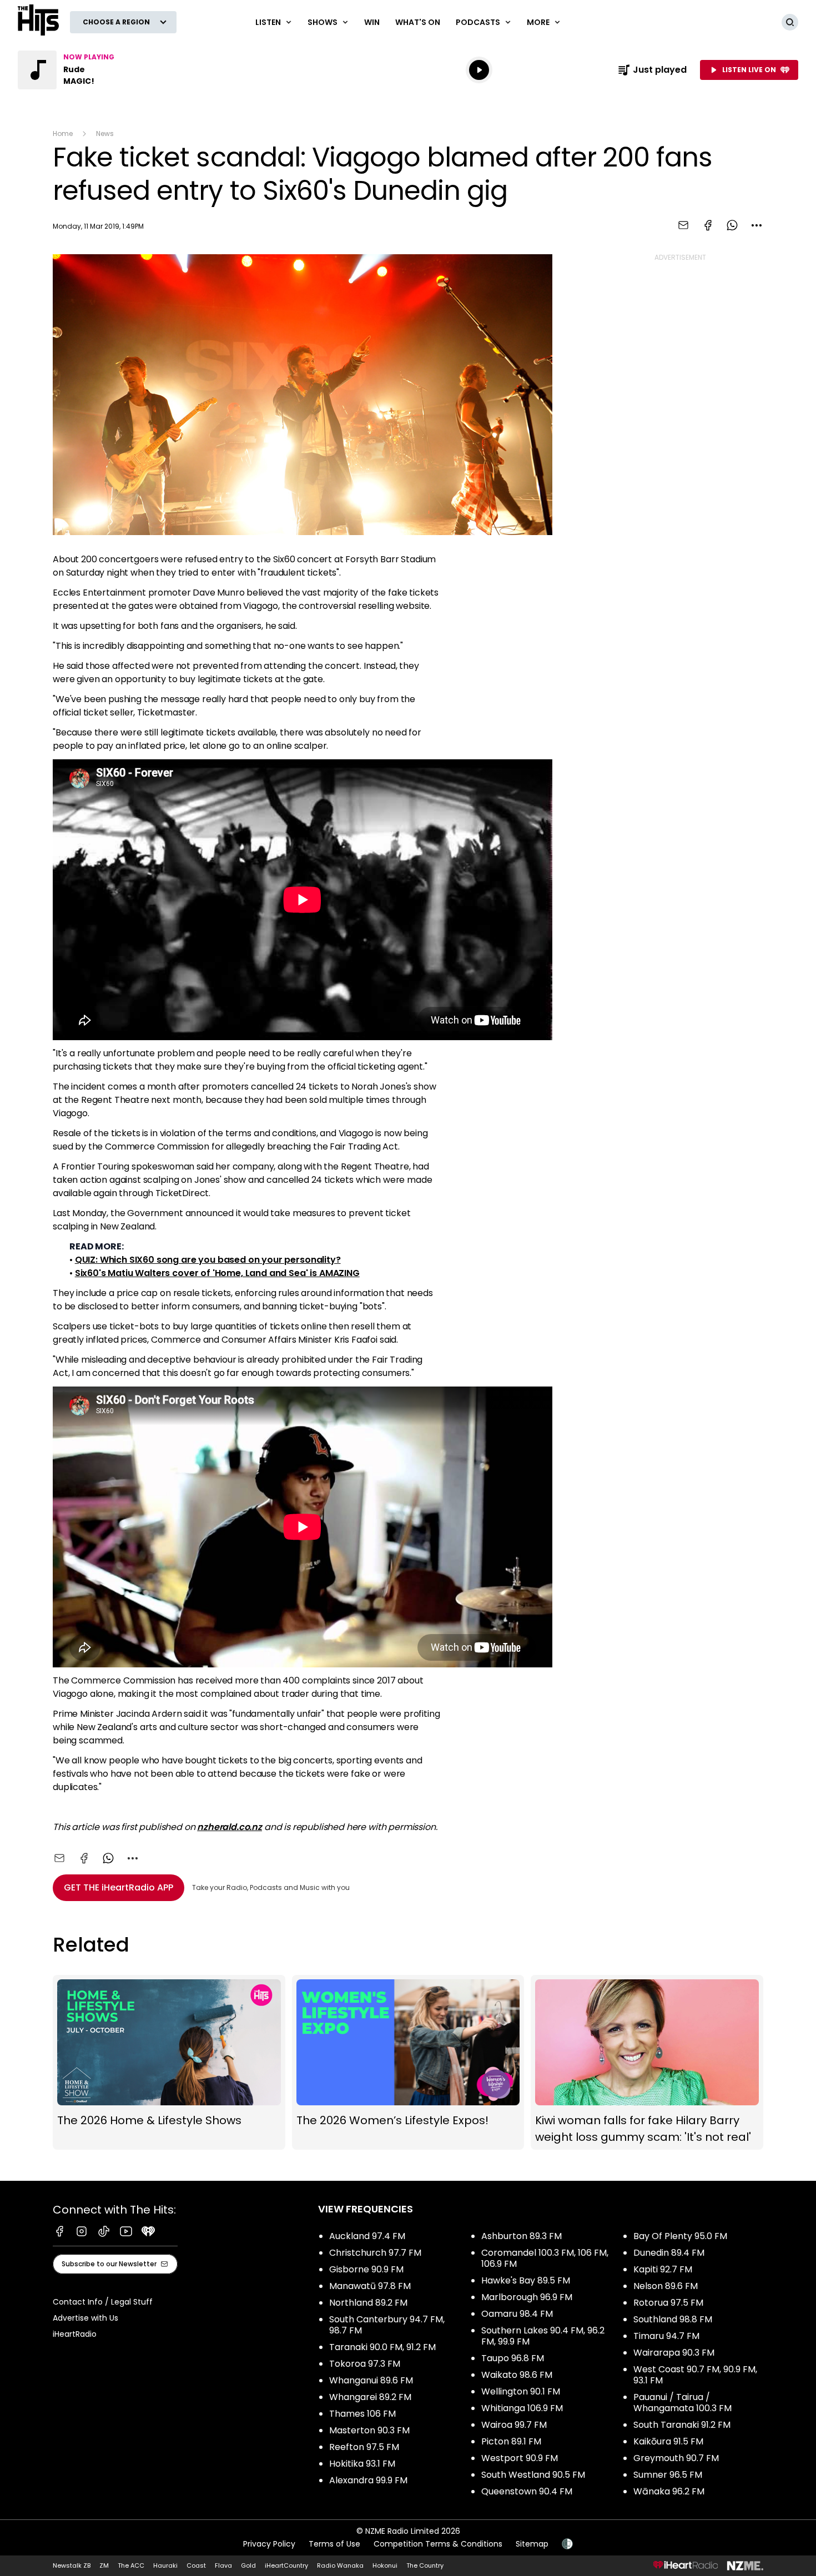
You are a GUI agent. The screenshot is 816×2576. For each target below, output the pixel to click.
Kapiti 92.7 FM (663, 2269)
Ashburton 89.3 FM (522, 2236)
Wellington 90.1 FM (521, 2391)
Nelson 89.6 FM (666, 2286)
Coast (196, 2565)
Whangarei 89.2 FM (370, 2397)
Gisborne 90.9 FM (366, 2269)
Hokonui (385, 2565)
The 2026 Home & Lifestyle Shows (169, 2062)
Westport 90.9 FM (520, 2458)
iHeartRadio (75, 2334)
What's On (418, 22)
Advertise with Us (85, 2318)
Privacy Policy (269, 2544)
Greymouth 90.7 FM (676, 2458)
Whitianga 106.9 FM (522, 2408)
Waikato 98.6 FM (517, 2375)
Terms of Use (334, 2544)
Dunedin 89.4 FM (669, 2253)
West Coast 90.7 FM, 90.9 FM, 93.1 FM (695, 2375)
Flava (223, 2565)
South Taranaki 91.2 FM (682, 2425)
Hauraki (165, 2565)
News (105, 133)
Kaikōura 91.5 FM (668, 2441)
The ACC (131, 2565)
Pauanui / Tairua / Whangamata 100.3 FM (682, 2403)
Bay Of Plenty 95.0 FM (680, 2236)
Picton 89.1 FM (511, 2441)
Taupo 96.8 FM (513, 2358)
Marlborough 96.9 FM (527, 2297)
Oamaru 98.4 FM (517, 2314)
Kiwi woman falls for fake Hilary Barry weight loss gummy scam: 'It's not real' (647, 2062)
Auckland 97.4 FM (367, 2236)
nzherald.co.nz (230, 1827)
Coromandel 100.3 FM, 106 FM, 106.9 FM (545, 2258)
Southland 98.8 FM (673, 2319)
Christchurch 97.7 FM (375, 2253)
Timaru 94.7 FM (666, 2336)
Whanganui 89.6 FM (371, 2380)
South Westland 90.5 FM (533, 2475)
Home (63, 133)
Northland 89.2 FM (368, 2303)
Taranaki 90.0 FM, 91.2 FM (382, 2347)
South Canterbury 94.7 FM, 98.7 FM (387, 2325)
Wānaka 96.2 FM (669, 2491)
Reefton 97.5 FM (364, 2447)
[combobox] (757, 225)
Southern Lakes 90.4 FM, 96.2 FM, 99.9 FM (543, 2336)
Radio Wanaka (340, 2565)
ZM (104, 2565)
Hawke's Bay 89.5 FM (526, 2280)
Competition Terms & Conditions (438, 2544)
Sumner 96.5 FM (668, 2475)
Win (372, 22)
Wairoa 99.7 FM (514, 2425)
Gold (248, 2565)
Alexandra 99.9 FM (368, 2480)
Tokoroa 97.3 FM (365, 2364)
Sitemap (532, 2544)
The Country (425, 2565)
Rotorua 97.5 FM (668, 2303)
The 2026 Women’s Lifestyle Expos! (408, 2062)
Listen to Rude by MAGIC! (89, 70)
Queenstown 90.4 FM (527, 2491)
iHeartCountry (286, 2565)
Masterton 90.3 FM (369, 2430)
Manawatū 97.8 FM (370, 2286)
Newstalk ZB (72, 2565)
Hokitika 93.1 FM (362, 2464)
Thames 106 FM (362, 2414)
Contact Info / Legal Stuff (103, 2302)
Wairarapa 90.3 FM (674, 2353)
